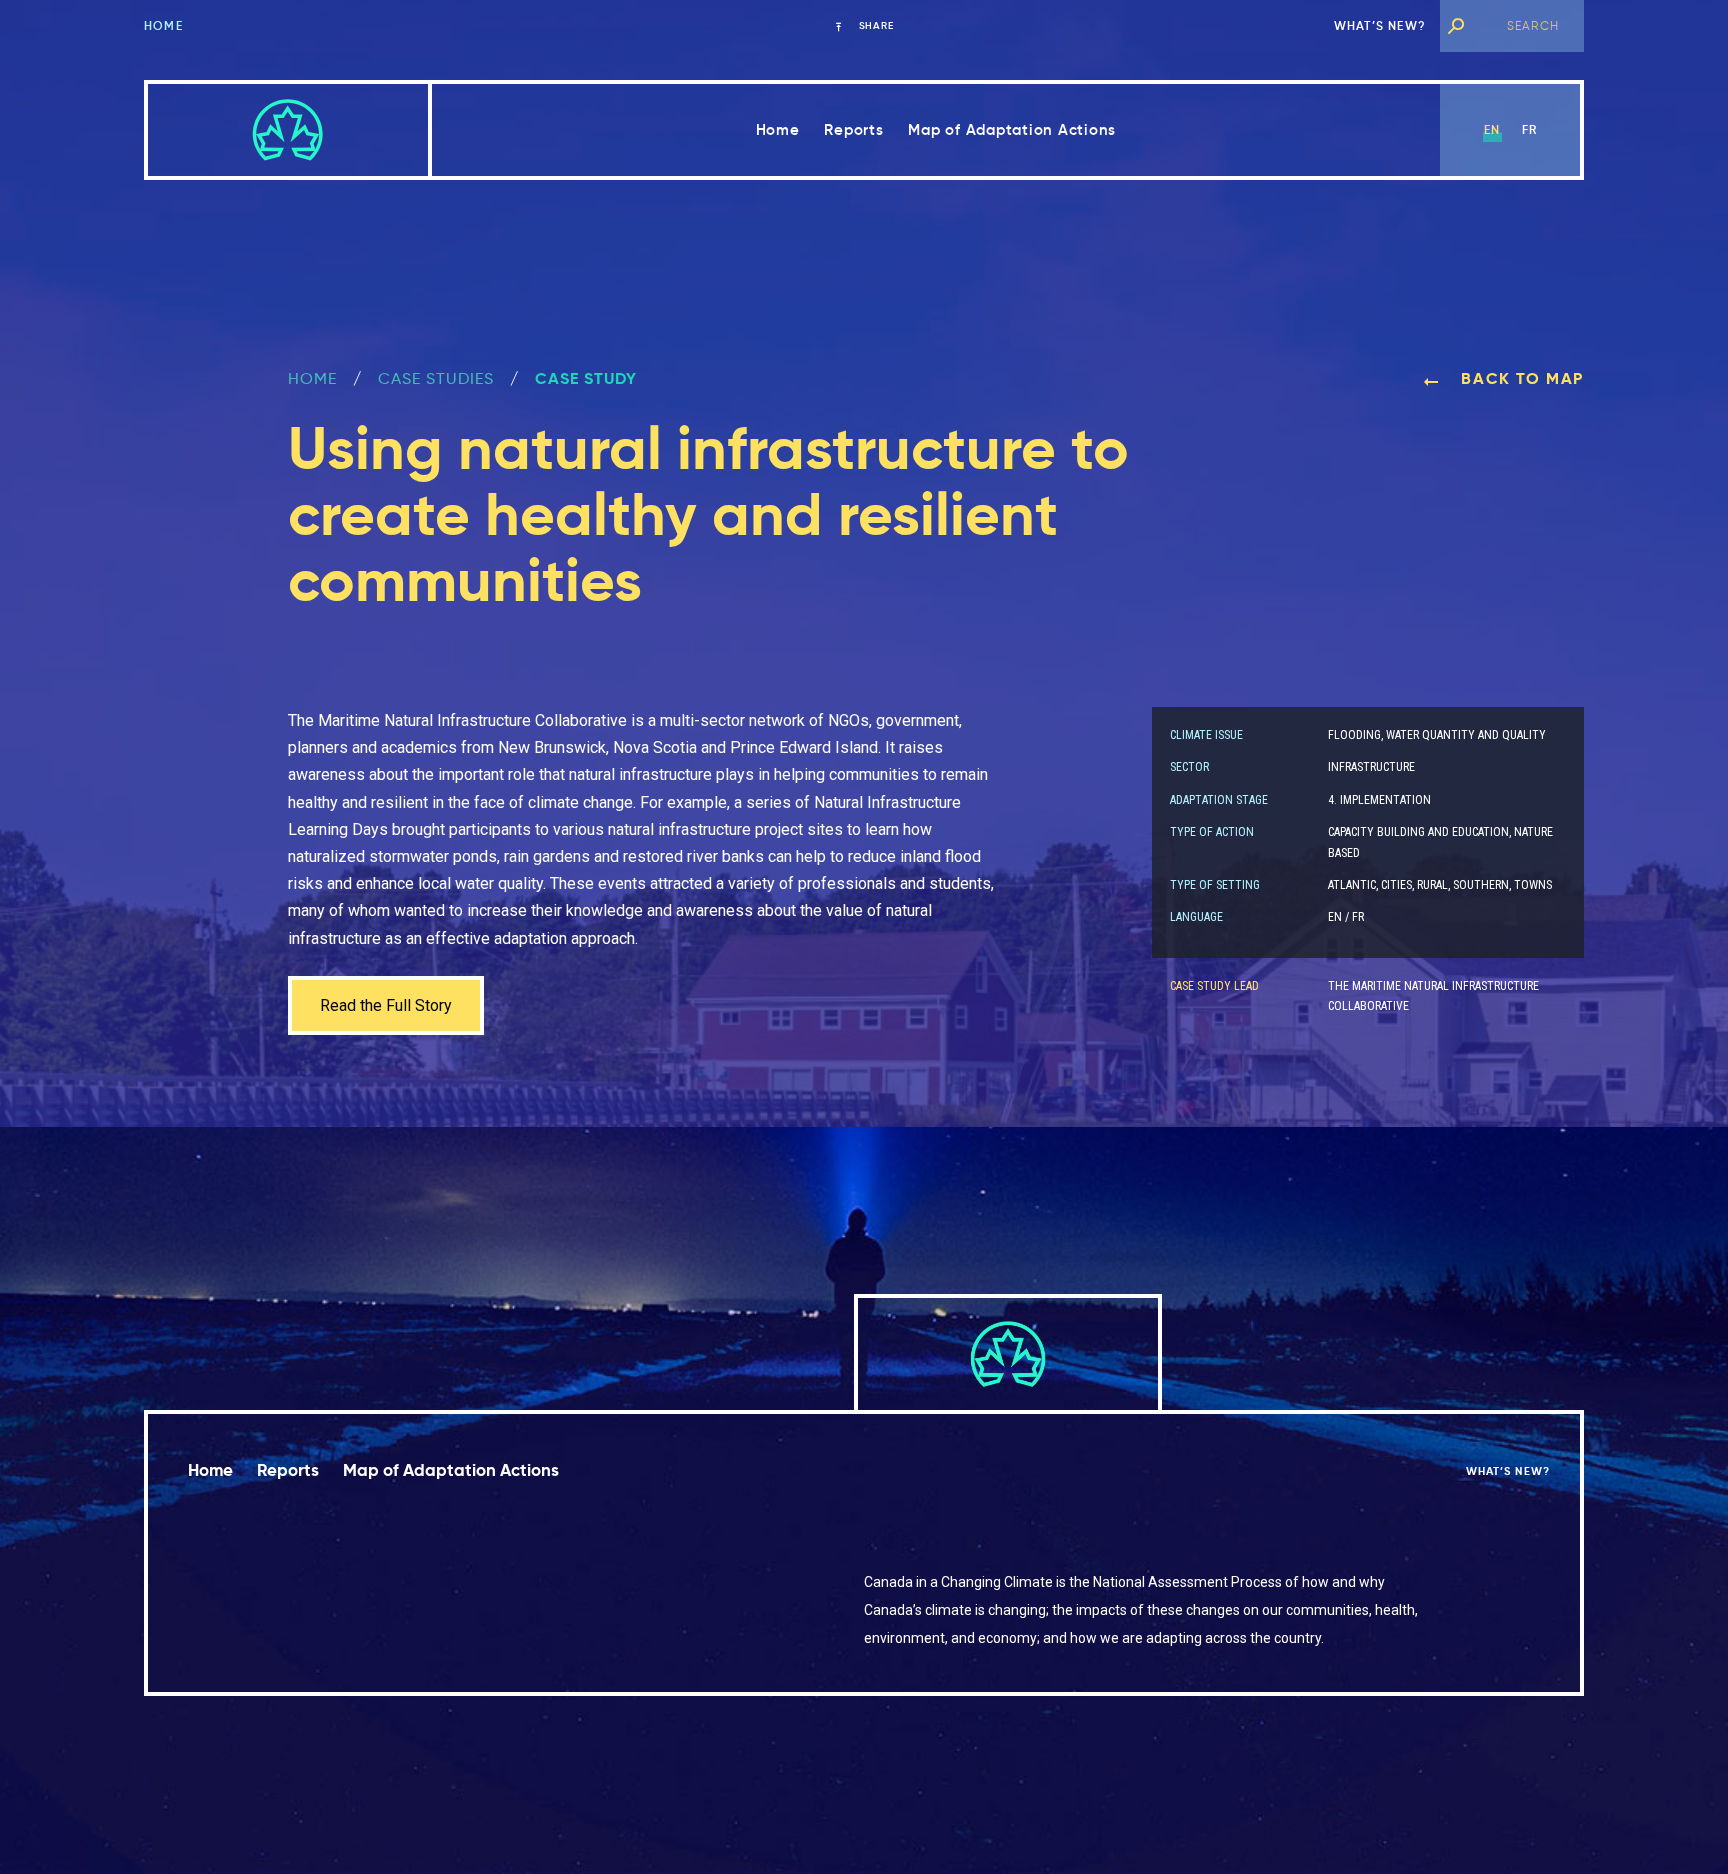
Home (163, 25)
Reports (853, 129)
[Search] (1456, 26)
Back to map (1520, 378)
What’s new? (1380, 25)
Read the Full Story (386, 1005)
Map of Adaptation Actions (1012, 129)
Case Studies (436, 378)
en (1492, 129)
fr (1529, 129)
